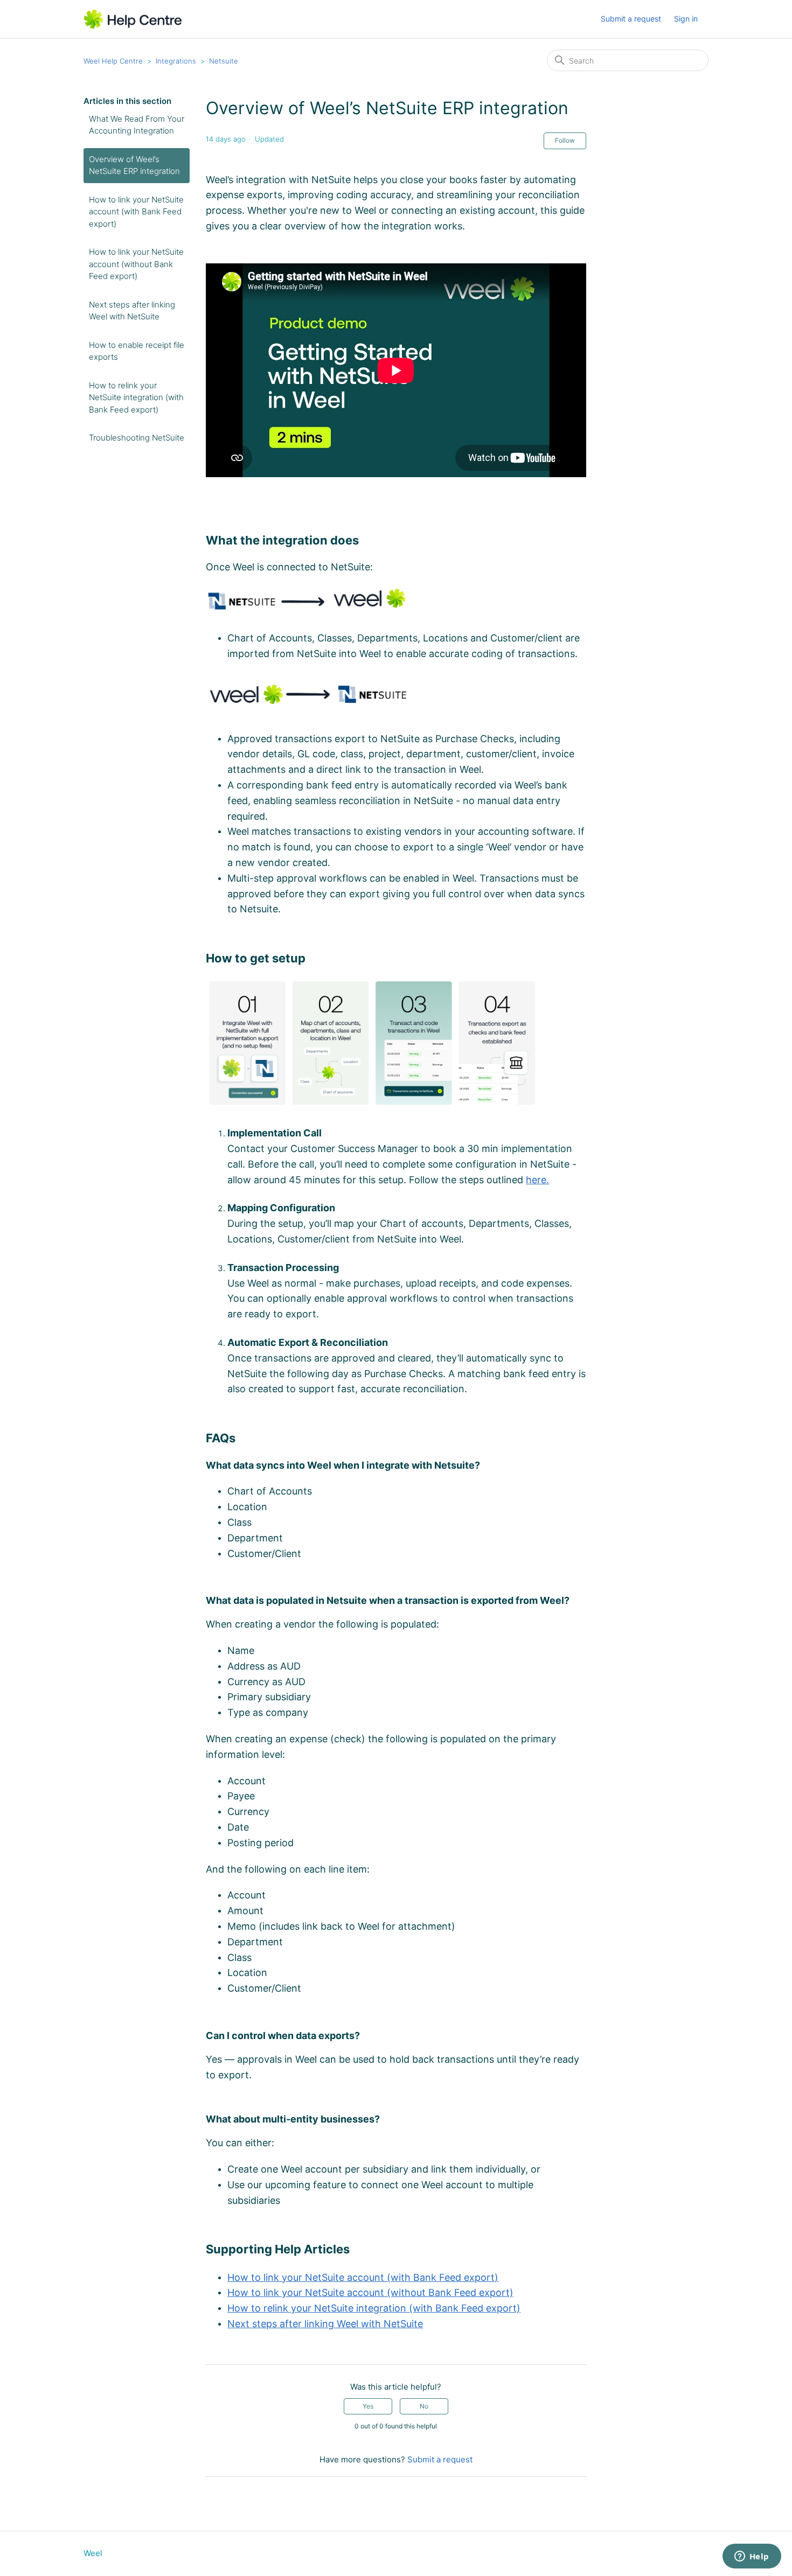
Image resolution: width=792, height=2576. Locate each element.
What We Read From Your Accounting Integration (137, 125)
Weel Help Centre (113, 61)
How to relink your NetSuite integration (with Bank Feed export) (136, 397)
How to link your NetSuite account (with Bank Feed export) (136, 212)
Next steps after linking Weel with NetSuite (132, 311)
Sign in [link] (686, 19)
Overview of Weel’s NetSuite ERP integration (134, 165)
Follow (565, 140)
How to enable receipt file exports (137, 351)
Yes (368, 2406)
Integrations (176, 61)
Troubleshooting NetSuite (137, 438)
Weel (93, 2553)
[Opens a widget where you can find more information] (752, 2557)
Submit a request (631, 19)
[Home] (133, 19)
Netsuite (224, 61)
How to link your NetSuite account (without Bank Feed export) (136, 264)
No (424, 2406)
